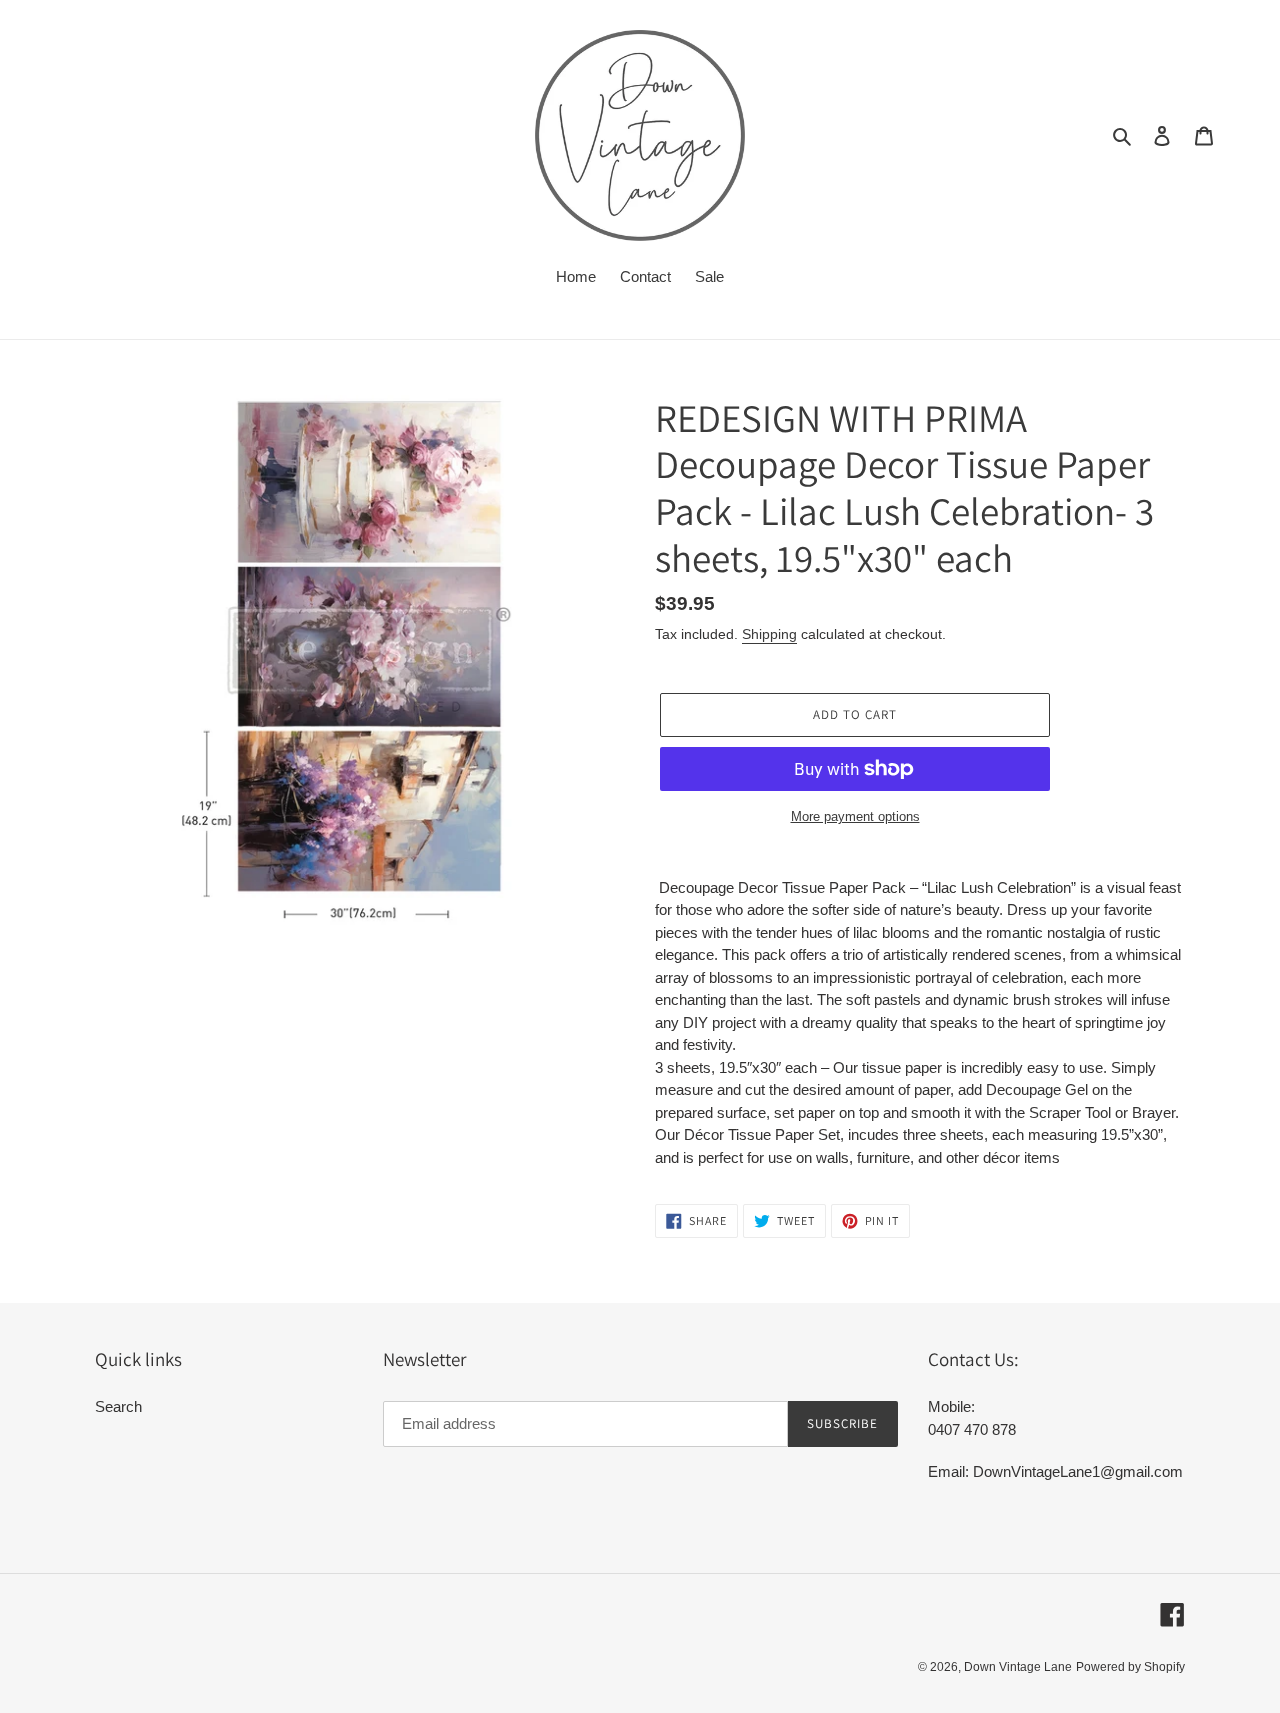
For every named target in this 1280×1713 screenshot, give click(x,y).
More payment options (855, 816)
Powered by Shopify (1130, 1667)
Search (118, 1406)
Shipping (769, 634)
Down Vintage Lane (1018, 1667)
